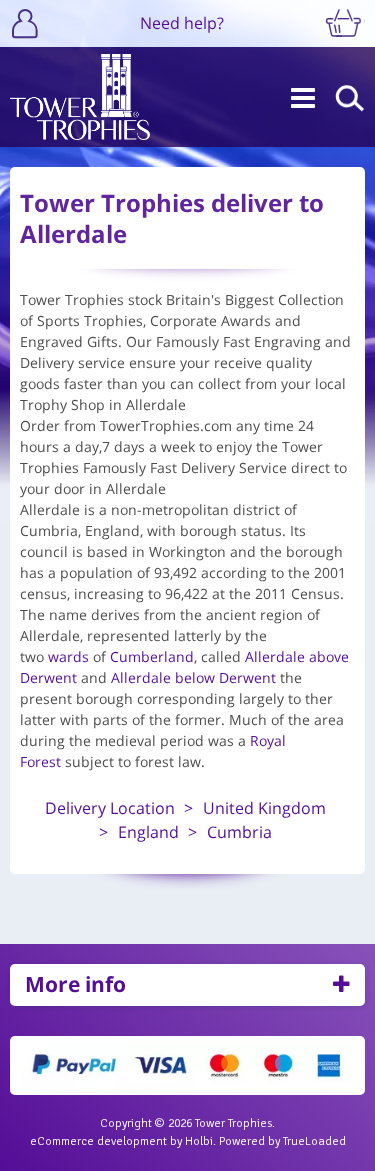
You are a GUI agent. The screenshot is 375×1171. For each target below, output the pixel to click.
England (148, 832)
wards (68, 656)
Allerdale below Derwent (193, 677)
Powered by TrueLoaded (282, 1141)
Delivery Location (110, 808)
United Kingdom (264, 808)
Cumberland (152, 656)
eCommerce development (98, 1141)
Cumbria (239, 832)
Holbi (199, 1141)
